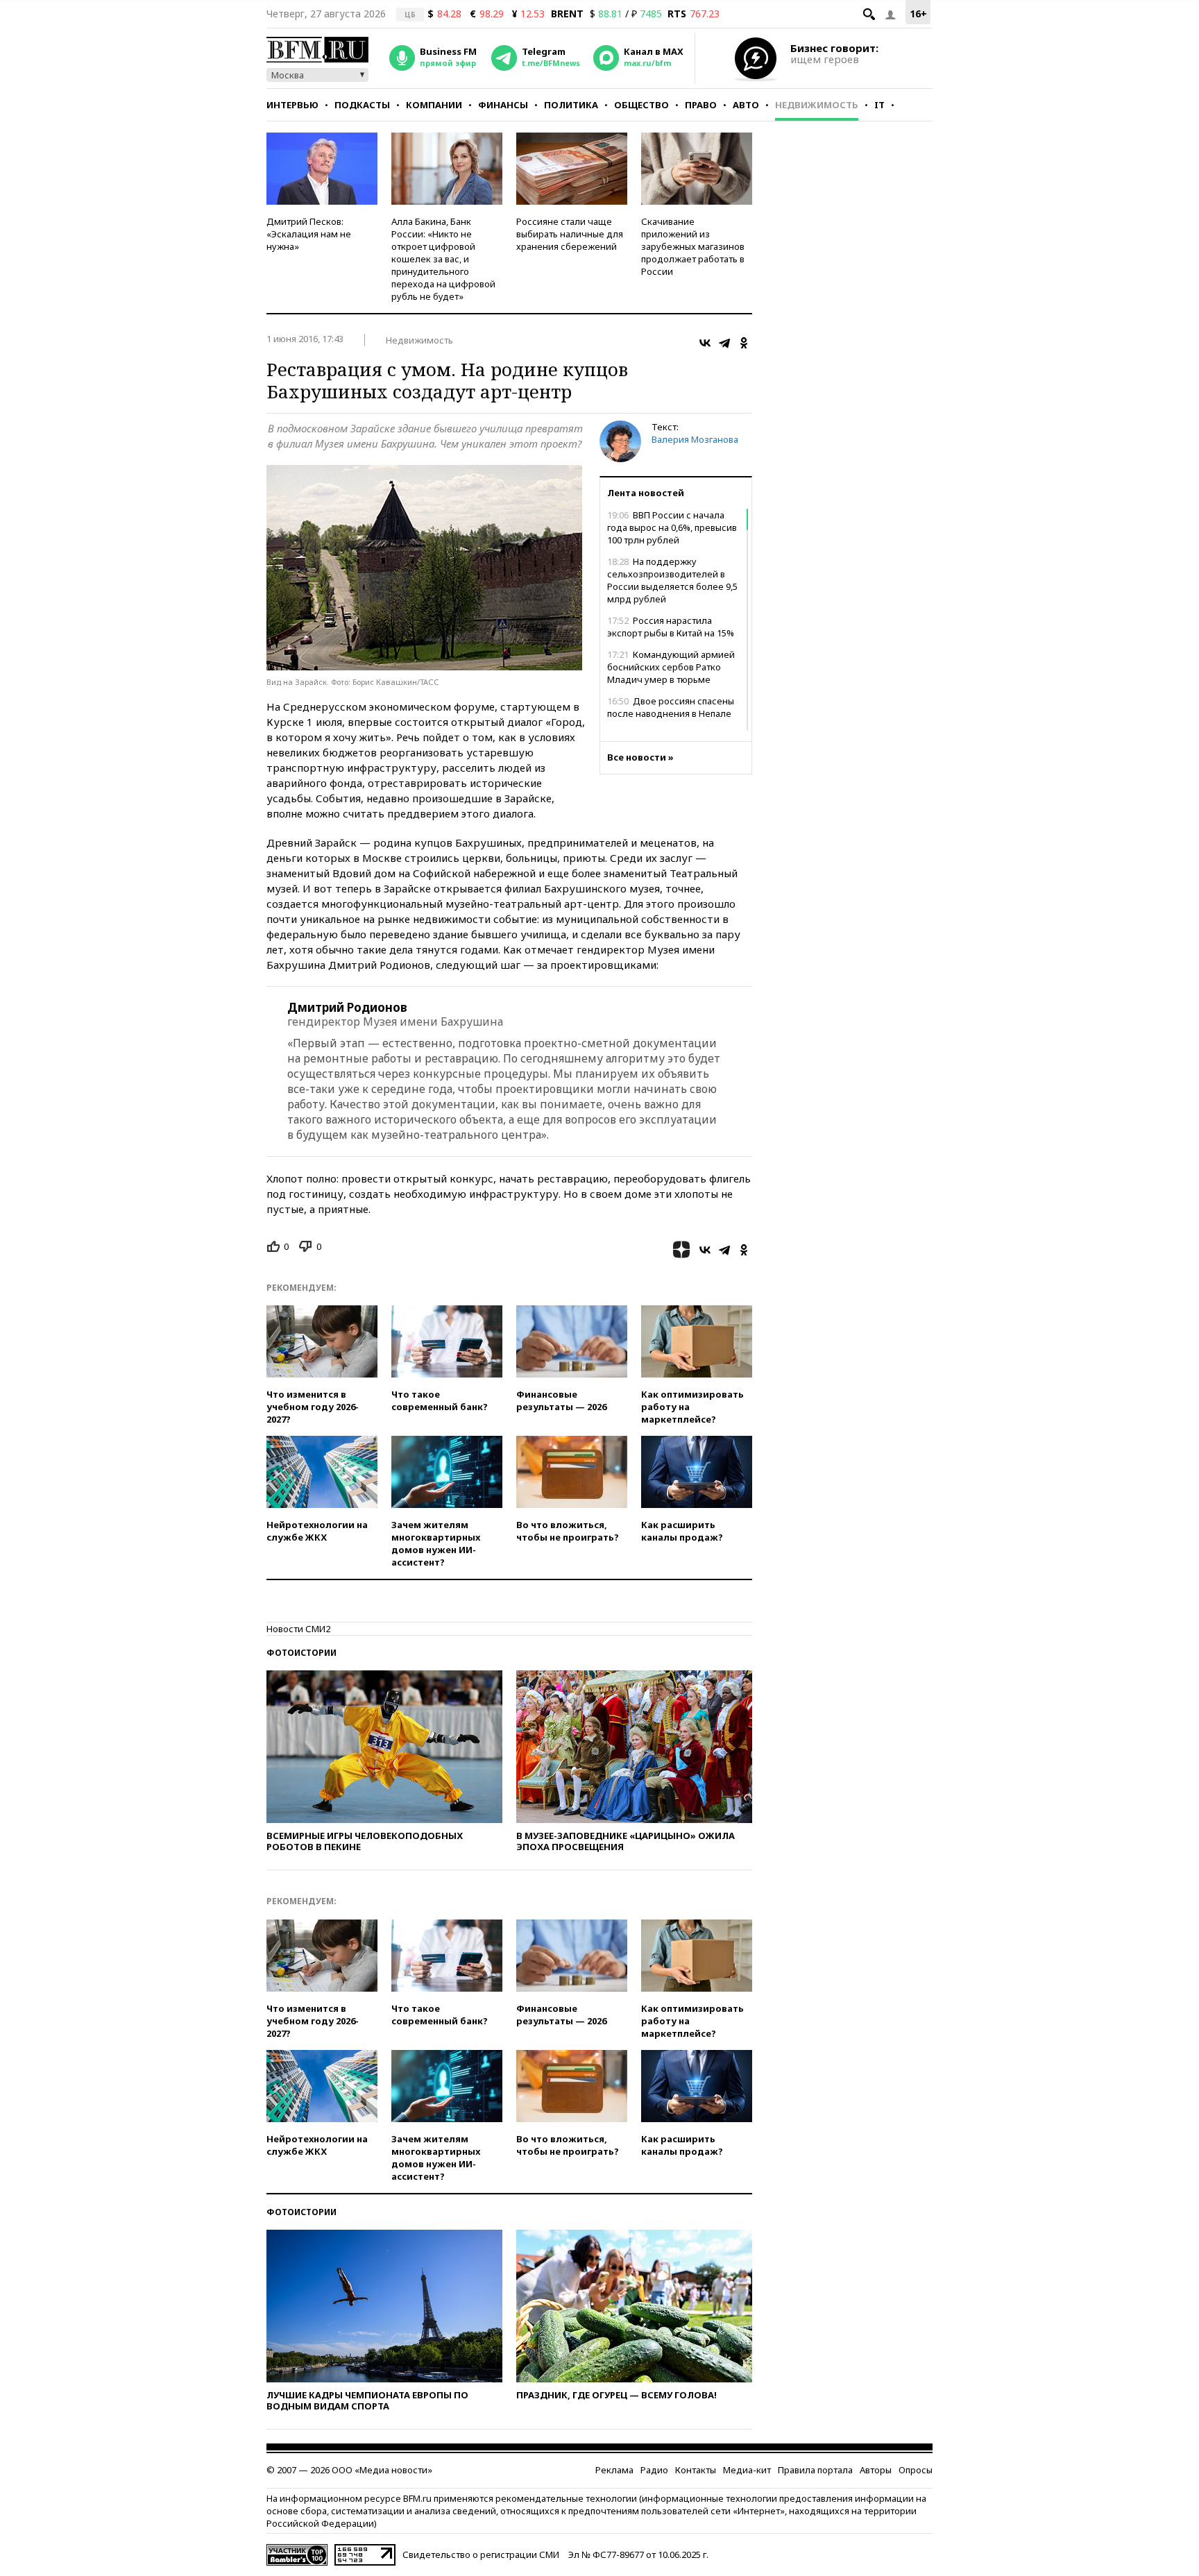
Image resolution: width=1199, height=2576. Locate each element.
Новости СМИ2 (298, 1629)
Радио (654, 2470)
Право (701, 105)
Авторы (876, 2470)
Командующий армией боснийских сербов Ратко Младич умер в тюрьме (671, 667)
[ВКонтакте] (705, 343)
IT (879, 105)
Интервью (292, 105)
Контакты (696, 2470)
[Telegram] (724, 343)
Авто (746, 105)
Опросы (916, 2470)
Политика (571, 105)
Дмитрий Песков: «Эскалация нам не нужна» (309, 234)
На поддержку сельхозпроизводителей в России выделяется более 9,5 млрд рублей (672, 580)
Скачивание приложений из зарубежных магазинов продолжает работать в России (693, 246)
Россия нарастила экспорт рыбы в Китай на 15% (671, 627)
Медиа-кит (747, 2470)
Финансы (503, 105)
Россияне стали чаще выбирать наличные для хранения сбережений (570, 234)
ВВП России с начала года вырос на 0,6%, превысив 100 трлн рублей (672, 527)
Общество (641, 105)
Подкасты (362, 105)
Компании (434, 105)
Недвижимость (817, 105)
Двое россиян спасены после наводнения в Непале (671, 707)
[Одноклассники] (744, 343)
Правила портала (815, 2470)
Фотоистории (301, 1653)
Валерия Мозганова (695, 439)
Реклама (614, 2470)
